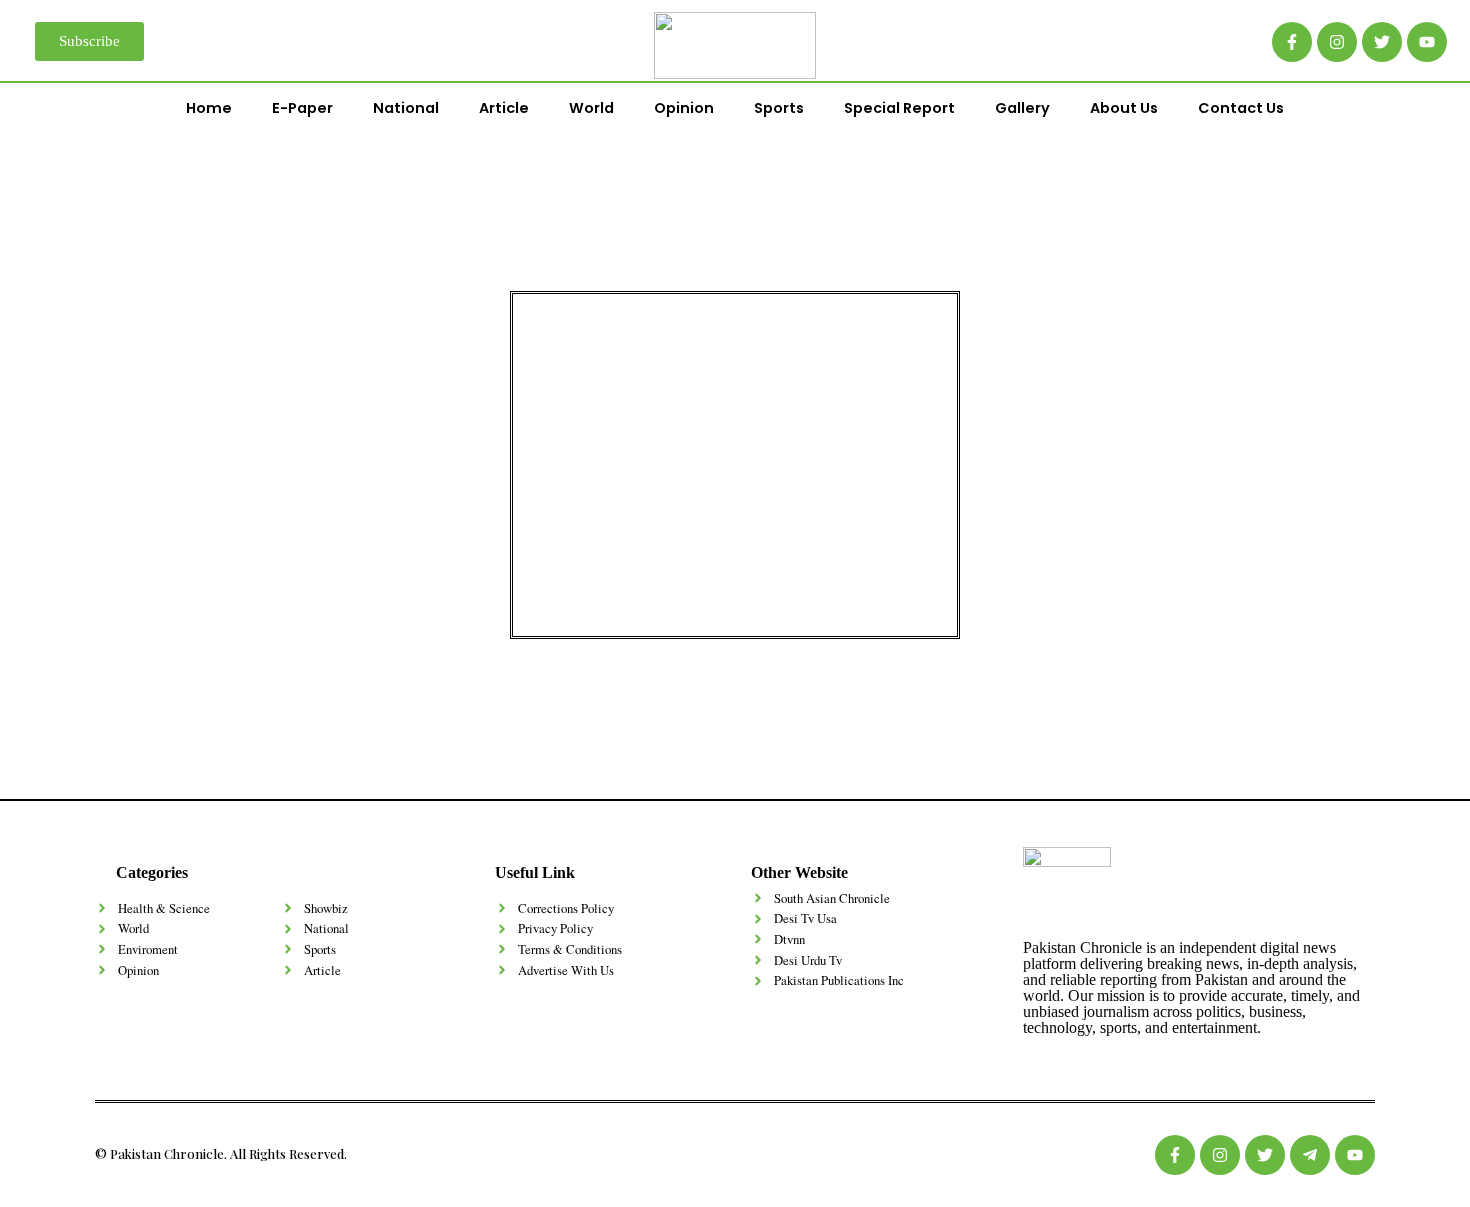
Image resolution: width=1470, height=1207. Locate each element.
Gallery (1022, 108)
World (591, 108)
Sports (779, 108)
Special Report (899, 108)
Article (504, 108)
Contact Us (1241, 108)
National (406, 108)
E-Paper (302, 108)
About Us (1124, 108)
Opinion (684, 108)
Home (209, 108)
